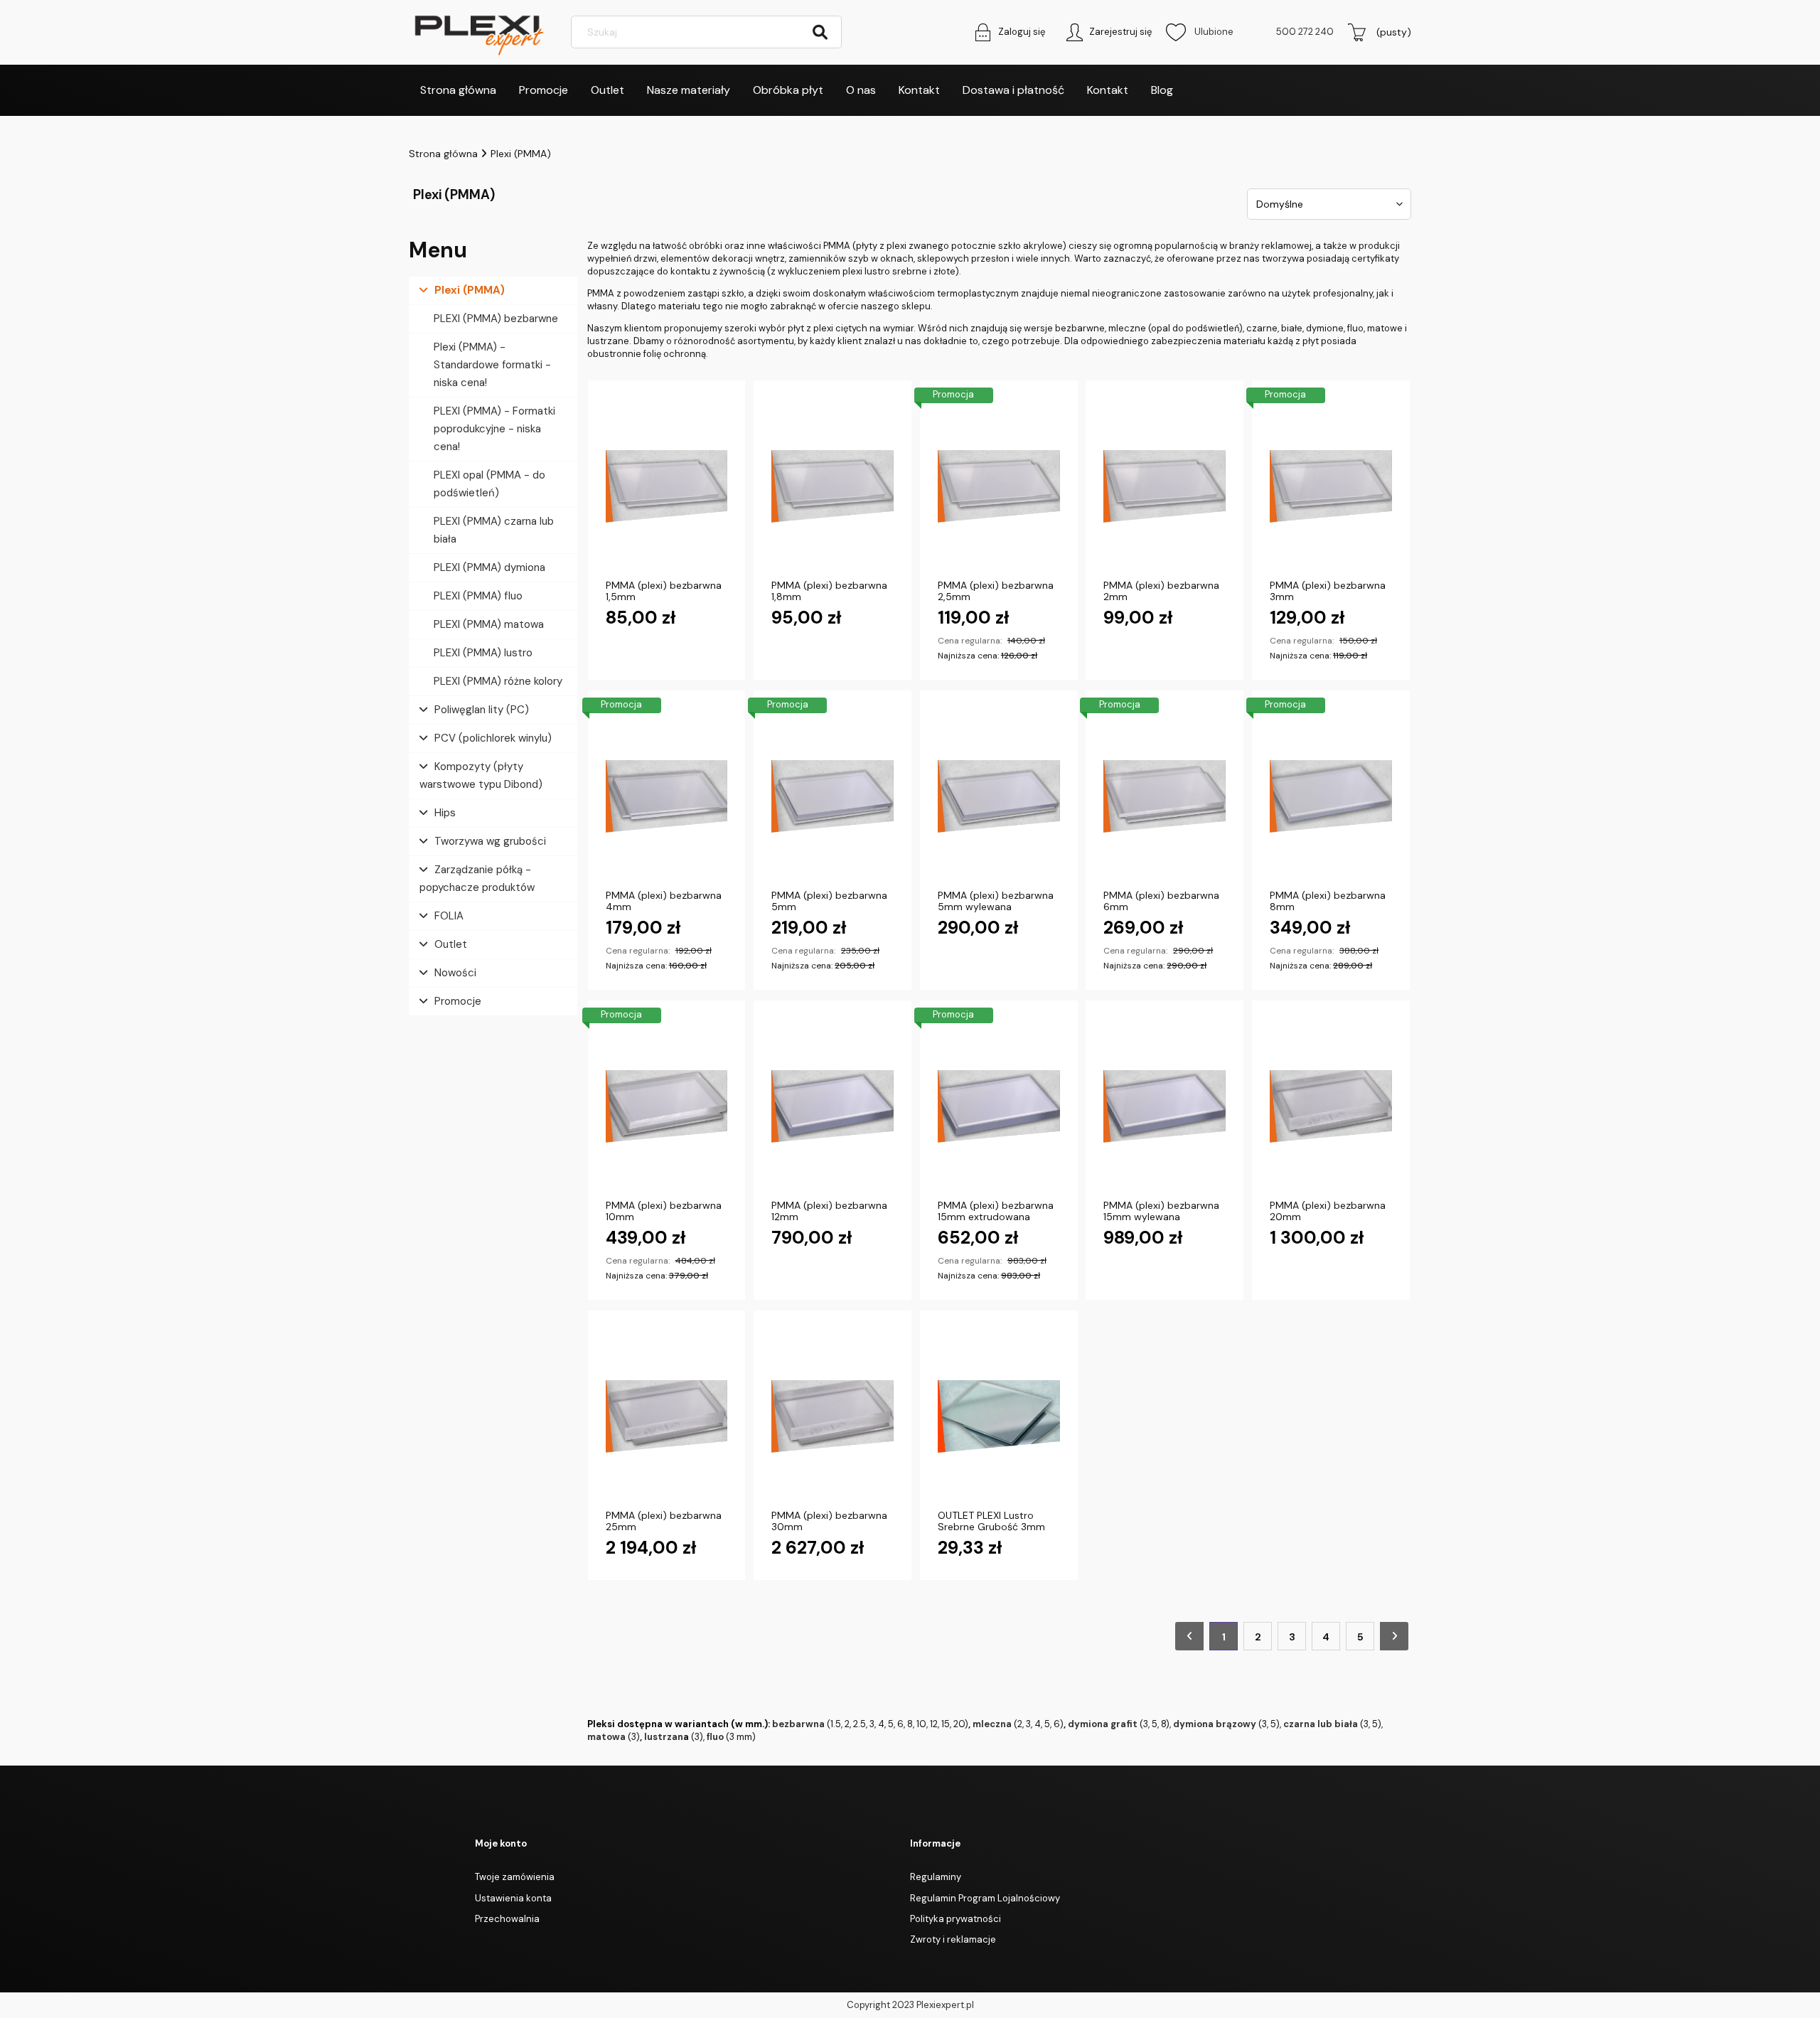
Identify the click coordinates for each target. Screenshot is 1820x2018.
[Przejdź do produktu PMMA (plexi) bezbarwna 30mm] (833, 1417)
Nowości (455, 973)
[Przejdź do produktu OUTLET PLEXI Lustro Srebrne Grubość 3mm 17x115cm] (999, 1417)
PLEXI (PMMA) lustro (483, 653)
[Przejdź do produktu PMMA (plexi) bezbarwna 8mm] (1331, 797)
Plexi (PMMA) (470, 290)
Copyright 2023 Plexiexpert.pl (910, 2005)
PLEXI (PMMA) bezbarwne (496, 319)
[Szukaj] (820, 32)
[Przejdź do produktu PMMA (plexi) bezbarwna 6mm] (1165, 797)
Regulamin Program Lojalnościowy (985, 1898)
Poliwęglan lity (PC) (482, 710)
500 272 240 (1305, 32)
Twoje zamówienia (515, 1877)
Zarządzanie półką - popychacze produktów (477, 879)
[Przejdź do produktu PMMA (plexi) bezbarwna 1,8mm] (833, 487)
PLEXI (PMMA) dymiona (489, 567)
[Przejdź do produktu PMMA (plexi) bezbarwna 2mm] (1165, 487)
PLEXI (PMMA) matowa (489, 624)
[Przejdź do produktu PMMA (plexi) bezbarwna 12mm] (833, 1107)
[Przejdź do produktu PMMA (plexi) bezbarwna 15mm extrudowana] (999, 1107)
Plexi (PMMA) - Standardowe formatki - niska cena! (492, 365)
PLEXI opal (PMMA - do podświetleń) (489, 484)
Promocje (458, 1001)
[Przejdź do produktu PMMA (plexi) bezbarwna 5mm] (833, 797)
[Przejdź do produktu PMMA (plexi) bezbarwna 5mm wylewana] (999, 797)
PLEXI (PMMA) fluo (478, 596)
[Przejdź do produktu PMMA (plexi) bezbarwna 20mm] (1331, 1107)
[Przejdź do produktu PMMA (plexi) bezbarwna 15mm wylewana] (1165, 1107)
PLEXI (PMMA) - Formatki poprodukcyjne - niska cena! (494, 429)
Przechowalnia (507, 1919)
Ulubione (1200, 32)
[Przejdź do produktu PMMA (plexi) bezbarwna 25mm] (667, 1417)
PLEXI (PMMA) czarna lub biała (494, 530)
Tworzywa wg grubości (490, 841)
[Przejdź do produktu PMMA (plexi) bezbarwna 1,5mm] (667, 487)
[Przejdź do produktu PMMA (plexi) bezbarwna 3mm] (1331, 487)
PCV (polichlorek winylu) (493, 738)
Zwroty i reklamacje (953, 1939)
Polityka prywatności (955, 1919)
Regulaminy (936, 1877)
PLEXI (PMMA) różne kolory (498, 681)
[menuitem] (458, 90)
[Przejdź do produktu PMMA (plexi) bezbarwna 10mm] (667, 1107)
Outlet (451, 944)
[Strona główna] (480, 32)
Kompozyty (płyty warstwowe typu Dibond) (481, 775)
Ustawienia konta (513, 1898)
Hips (445, 813)
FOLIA (449, 916)
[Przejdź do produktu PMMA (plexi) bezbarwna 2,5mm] (999, 487)
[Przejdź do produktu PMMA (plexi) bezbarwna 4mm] (667, 797)
